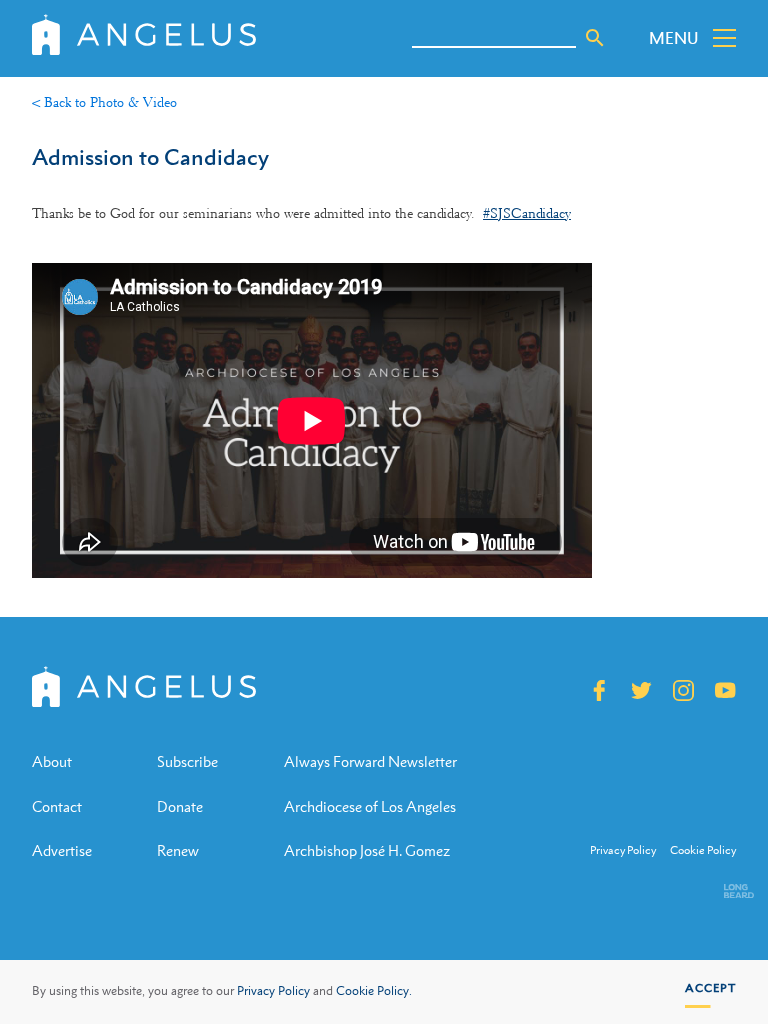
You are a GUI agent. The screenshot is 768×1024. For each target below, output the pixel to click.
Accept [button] (710, 988)
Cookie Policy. (374, 991)
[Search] (595, 38)
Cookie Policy (703, 850)
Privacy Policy (273, 991)
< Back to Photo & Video (104, 102)
